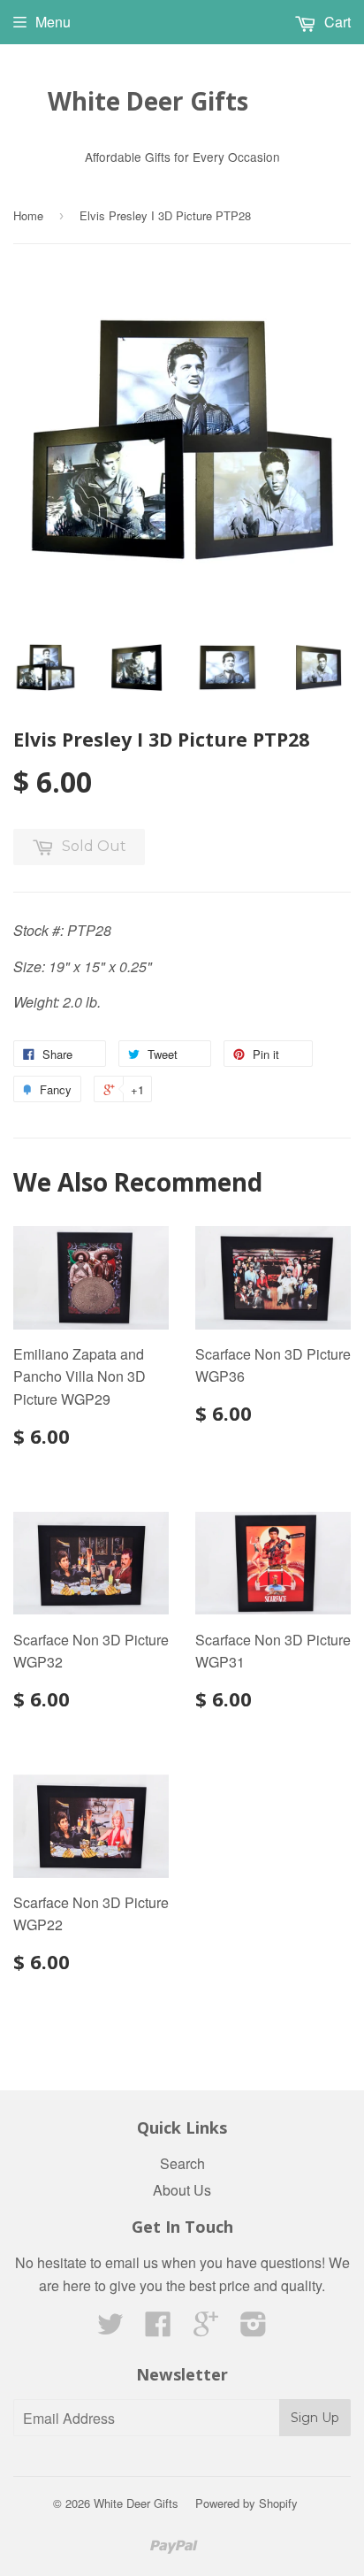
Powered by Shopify (246, 2503)
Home (28, 215)
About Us (182, 2190)
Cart (336, 22)
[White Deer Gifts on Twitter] (110, 2329)
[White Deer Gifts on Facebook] (158, 2329)
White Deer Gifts (148, 101)
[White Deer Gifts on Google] (206, 2329)
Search (182, 2163)
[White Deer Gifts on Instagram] (254, 2329)
